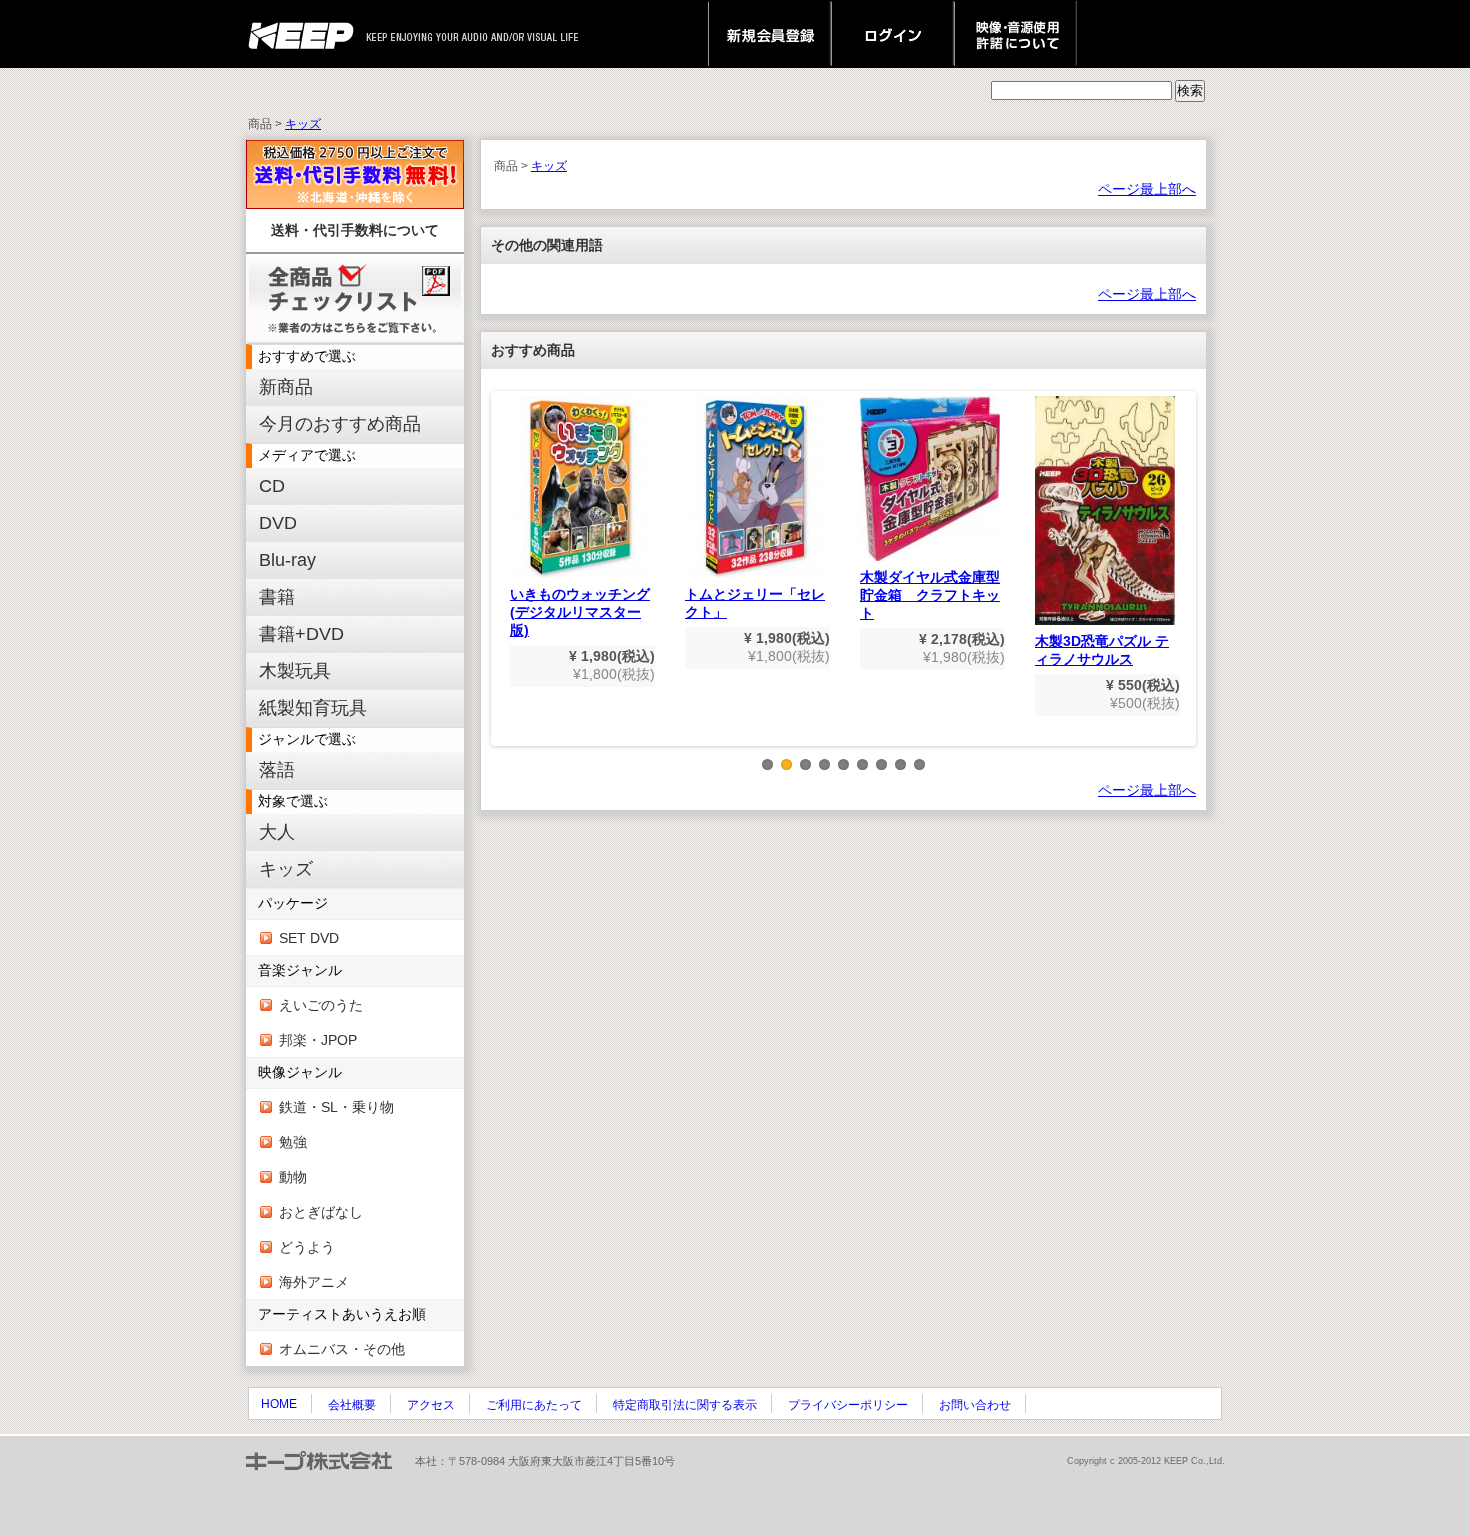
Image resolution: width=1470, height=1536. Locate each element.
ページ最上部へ (1147, 189)
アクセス (431, 1405)
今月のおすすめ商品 (340, 424)
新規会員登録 (769, 34)
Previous (505, 584)
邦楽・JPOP (318, 1040)
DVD (278, 523)
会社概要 (352, 1405)
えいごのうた (321, 1005)
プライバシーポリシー (848, 1405)
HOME (279, 1404)
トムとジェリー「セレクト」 (755, 603)
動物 (293, 1177)
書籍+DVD (301, 634)
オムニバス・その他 (342, 1349)
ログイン (892, 34)
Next (1182, 584)
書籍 (277, 597)
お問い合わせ (975, 1405)
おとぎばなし (321, 1212)
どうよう (307, 1247)
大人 (277, 832)
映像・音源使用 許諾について (1015, 34)
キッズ (303, 124)
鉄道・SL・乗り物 (336, 1107)
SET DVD (309, 938)
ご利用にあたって (534, 1405)
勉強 (293, 1142)
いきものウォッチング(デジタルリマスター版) (580, 612)
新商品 (286, 387)
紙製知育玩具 (313, 708)
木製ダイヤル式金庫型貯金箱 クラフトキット (930, 595)
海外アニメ (314, 1282)
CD (272, 486)
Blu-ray (287, 560)
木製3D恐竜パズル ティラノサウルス (1102, 650)
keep (306, 34)
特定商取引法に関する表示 (685, 1405)
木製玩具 (295, 671)
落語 (277, 770)
